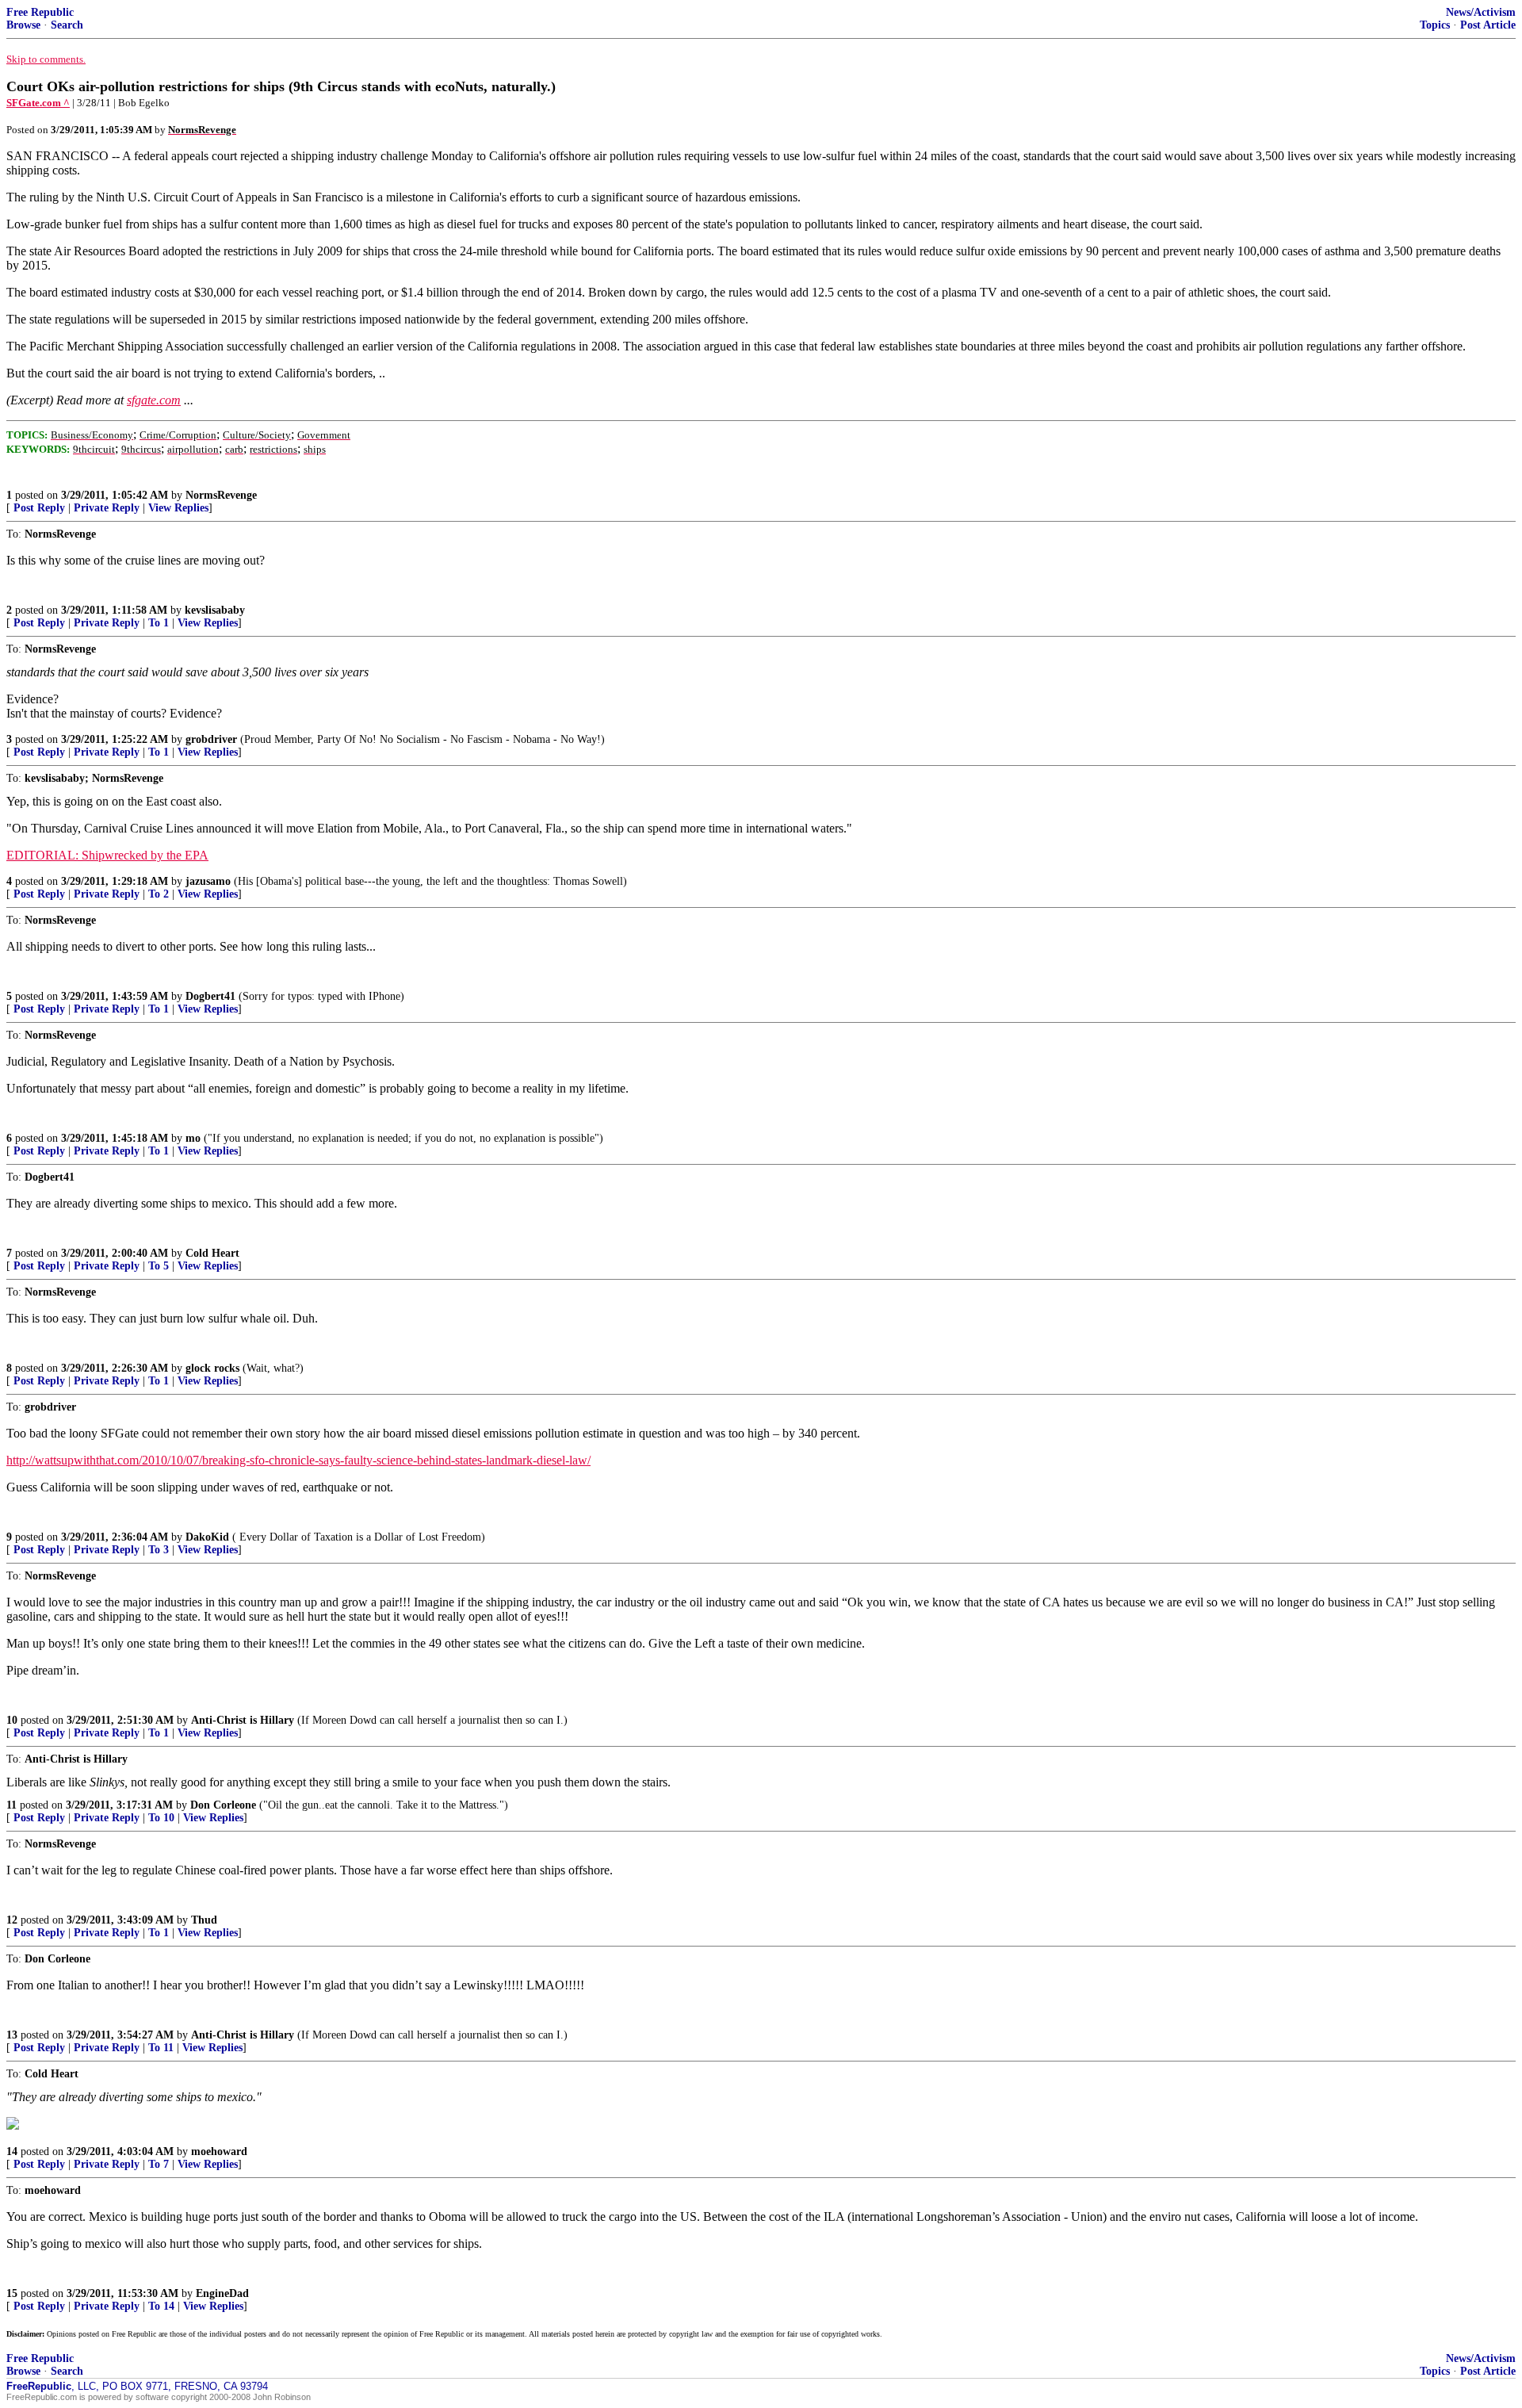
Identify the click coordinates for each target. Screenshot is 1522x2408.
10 (12, 1720)
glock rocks (212, 1368)
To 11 (161, 2048)
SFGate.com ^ (38, 103)
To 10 (161, 1818)
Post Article (1488, 25)
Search (67, 25)
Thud (204, 1920)
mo (193, 1138)
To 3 (159, 1550)
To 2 (159, 894)
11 (11, 1805)
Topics (1435, 25)
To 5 (159, 1266)
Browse (23, 25)
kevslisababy (215, 610)
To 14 (161, 2306)
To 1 (159, 623)
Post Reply (39, 508)
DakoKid (207, 1537)
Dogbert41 (210, 996)
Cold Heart (212, 1253)
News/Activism (1481, 12)
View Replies (178, 508)
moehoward (219, 2152)
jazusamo (208, 881)
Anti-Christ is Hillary (243, 1720)
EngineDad (222, 2293)
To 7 (159, 2164)
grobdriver (211, 739)
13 (12, 2035)
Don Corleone (223, 1805)
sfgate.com (154, 400)
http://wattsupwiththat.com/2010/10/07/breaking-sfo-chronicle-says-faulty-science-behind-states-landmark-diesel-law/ (298, 1460)
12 (12, 1920)
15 (12, 2293)
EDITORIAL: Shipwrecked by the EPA (107, 855)
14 (12, 2152)
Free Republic (40, 12)
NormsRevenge (221, 495)
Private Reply (107, 508)
